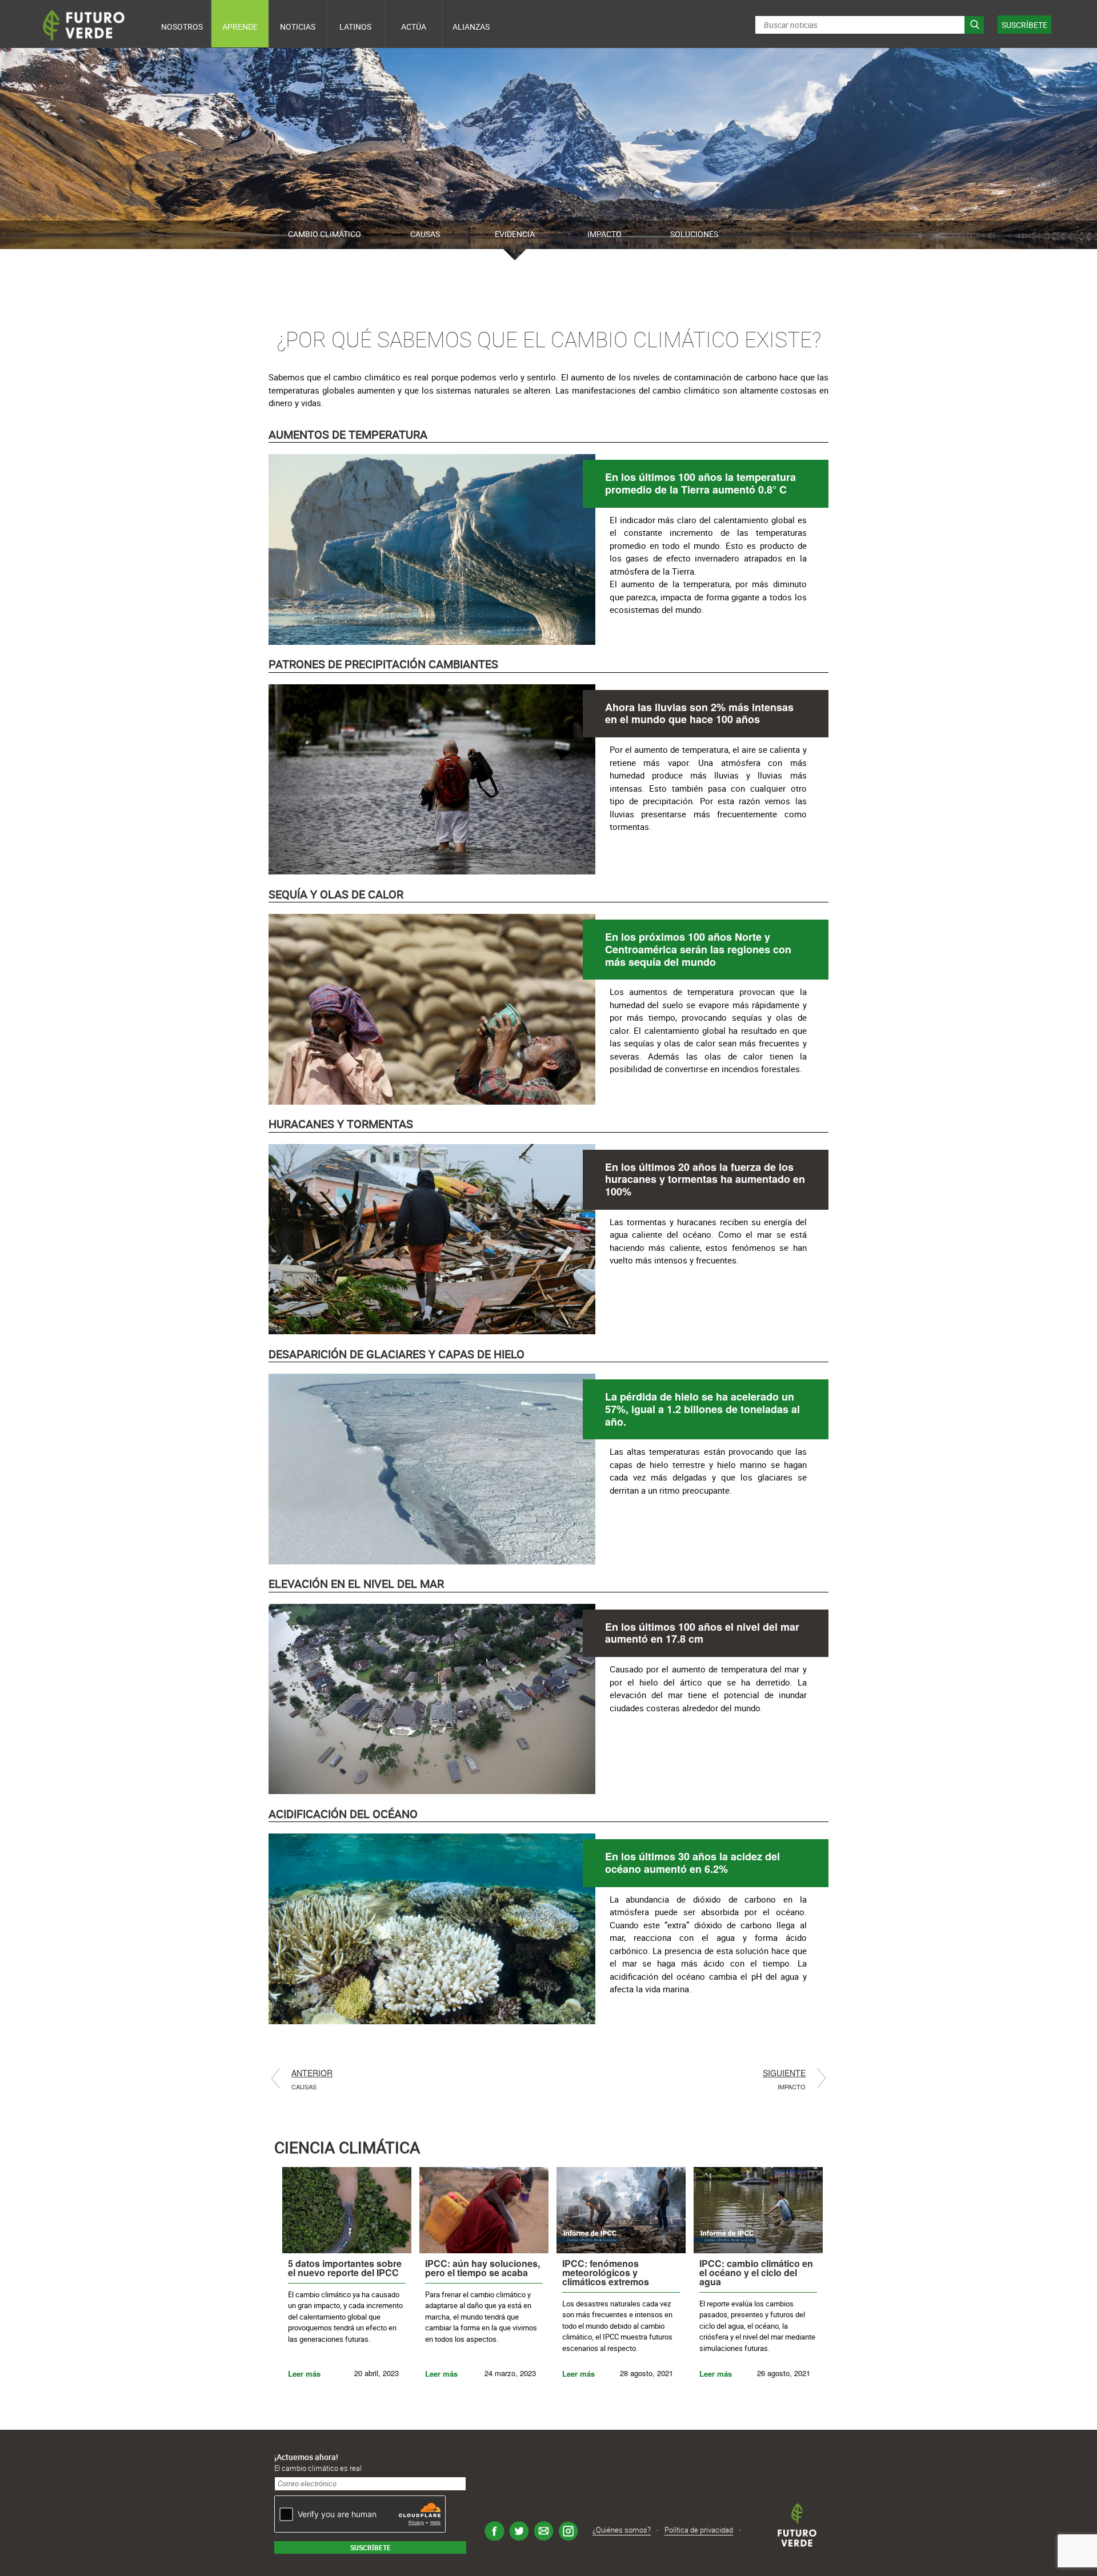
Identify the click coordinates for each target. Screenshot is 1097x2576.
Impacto (604, 234)
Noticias (298, 27)
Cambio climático (325, 234)
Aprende (240, 27)
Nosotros (182, 27)
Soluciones (694, 234)
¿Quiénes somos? (622, 2530)
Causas (425, 234)
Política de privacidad (699, 2530)
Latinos (355, 27)
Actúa (414, 27)
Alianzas (471, 27)
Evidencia (515, 234)
